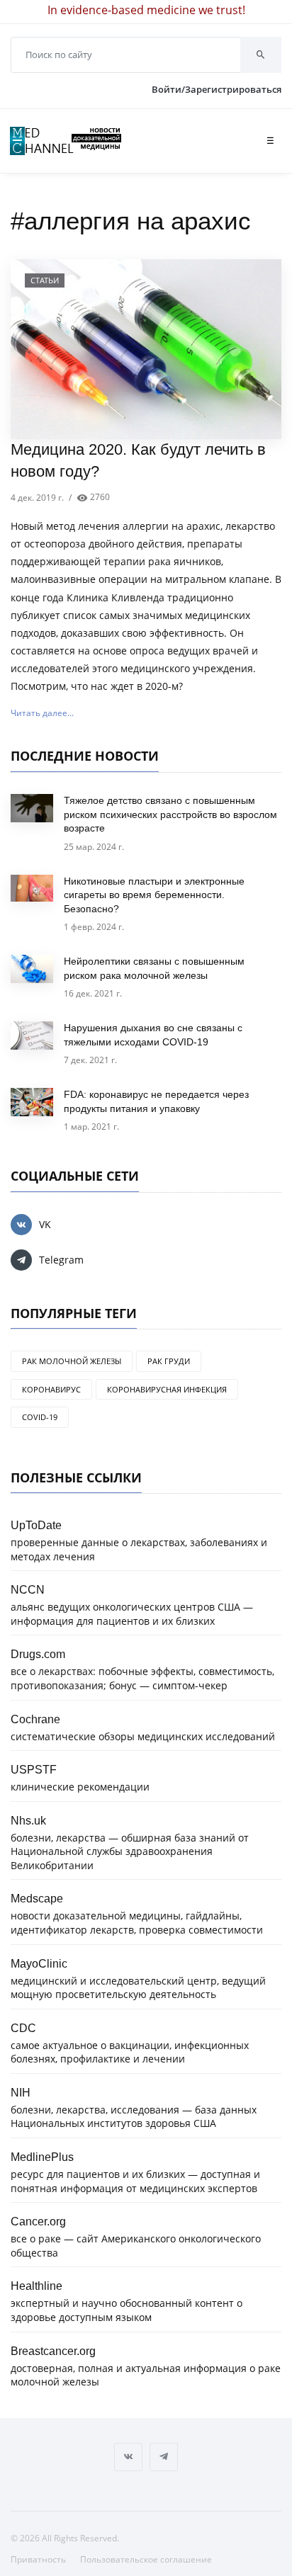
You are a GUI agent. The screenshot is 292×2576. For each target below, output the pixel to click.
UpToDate (36, 1525)
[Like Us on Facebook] (128, 2457)
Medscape (37, 1898)
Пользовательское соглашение (146, 2559)
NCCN (28, 1589)
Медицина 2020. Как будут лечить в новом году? (138, 460)
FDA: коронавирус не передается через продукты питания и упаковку (156, 1101)
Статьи (45, 280)
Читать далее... (42, 713)
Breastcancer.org (53, 2351)
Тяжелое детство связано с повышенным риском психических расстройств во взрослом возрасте (170, 814)
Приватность (38, 2559)
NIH (21, 2092)
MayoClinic (39, 1963)
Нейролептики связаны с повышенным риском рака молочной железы (154, 968)
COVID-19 (40, 1417)
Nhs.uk (28, 1820)
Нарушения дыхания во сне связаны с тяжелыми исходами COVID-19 (153, 1035)
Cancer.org (38, 2221)
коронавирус (51, 1389)
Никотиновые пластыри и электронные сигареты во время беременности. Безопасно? (154, 895)
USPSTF (34, 1769)
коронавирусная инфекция (167, 1389)
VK (45, 1224)
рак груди (169, 1361)
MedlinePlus (42, 2157)
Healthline (36, 2286)
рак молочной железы (72, 1361)
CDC (23, 2028)
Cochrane (35, 1719)
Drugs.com (38, 1654)
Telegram (61, 1260)
